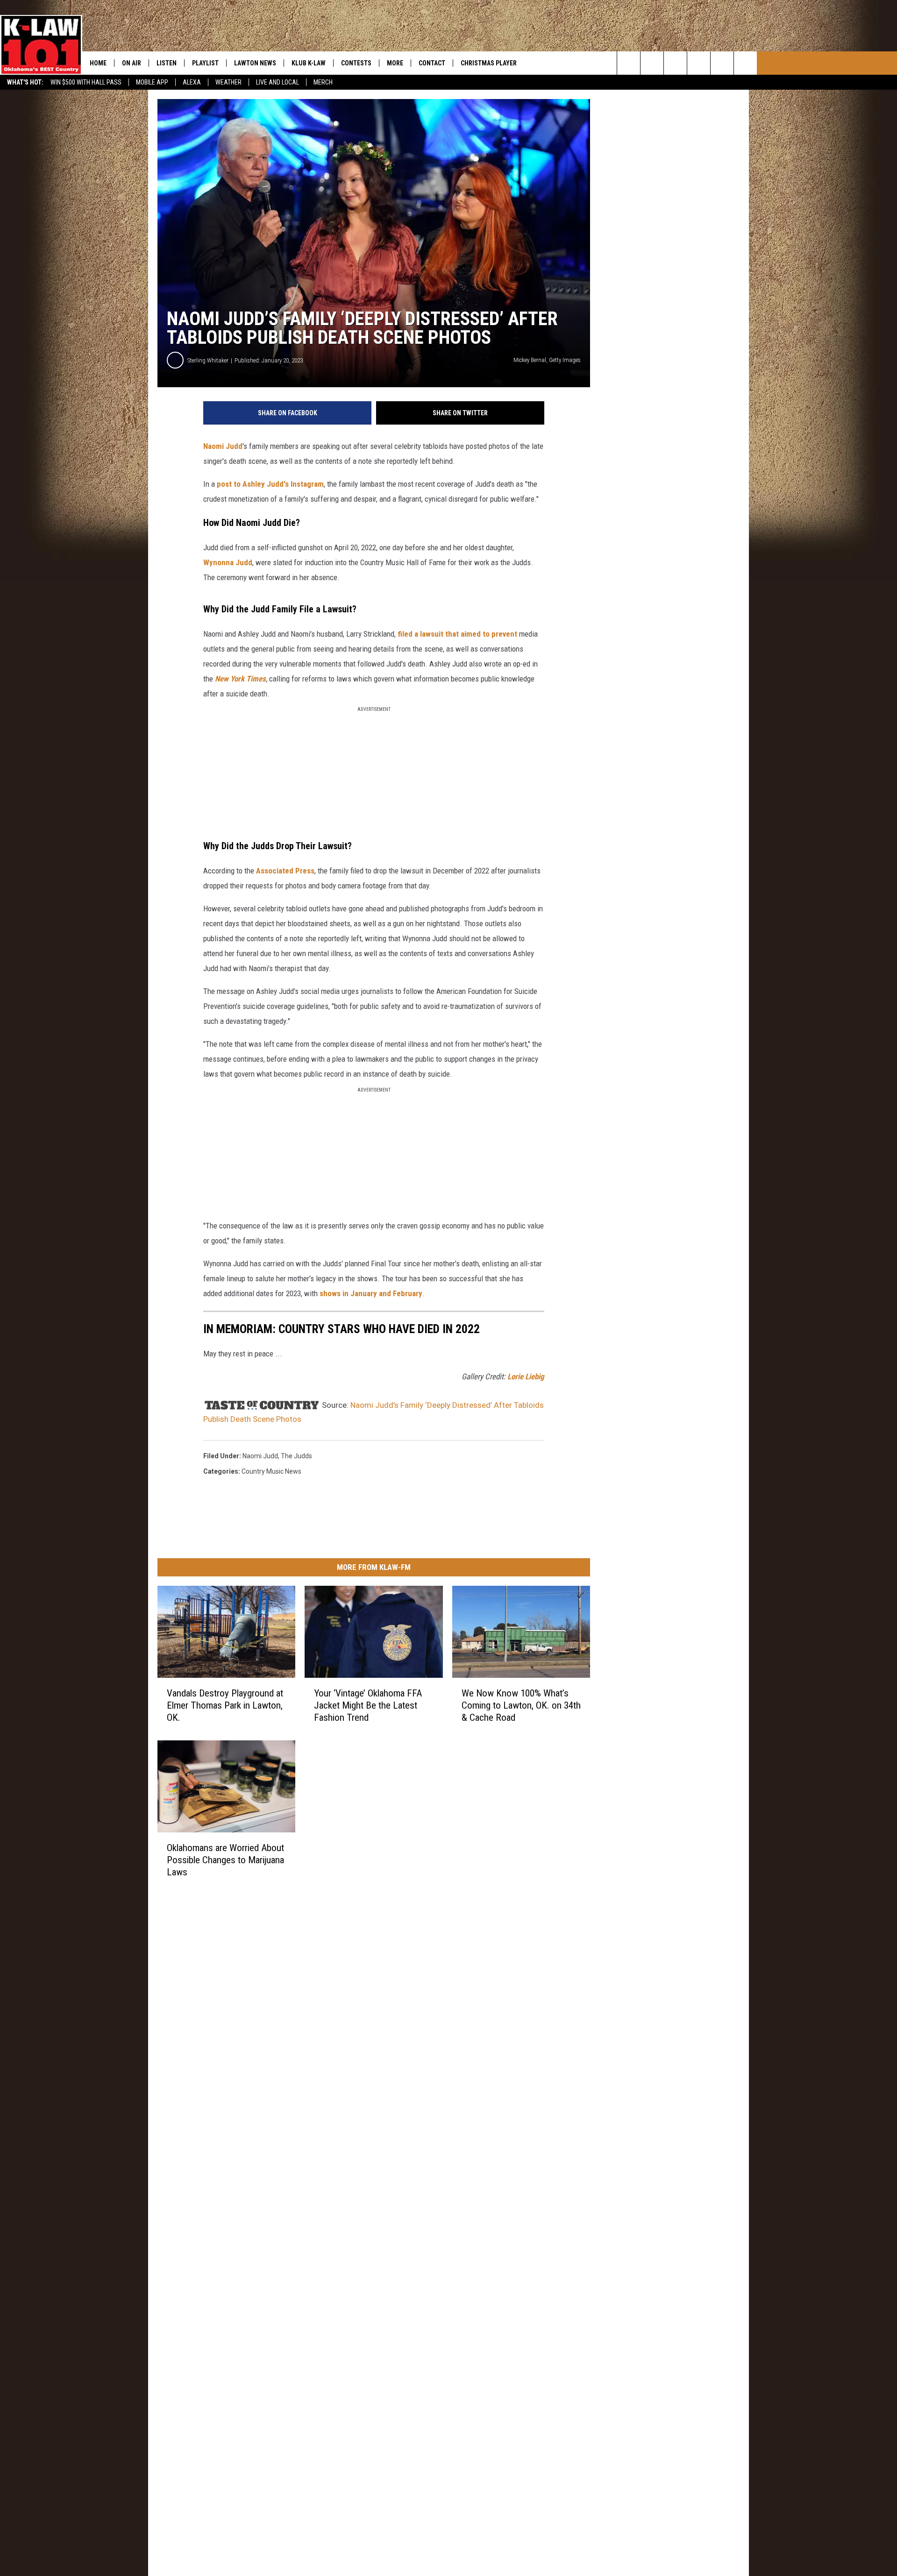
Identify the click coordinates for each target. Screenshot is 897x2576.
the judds (296, 1456)
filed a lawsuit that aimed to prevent (458, 634)
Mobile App (152, 82)
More (395, 63)
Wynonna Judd (228, 562)
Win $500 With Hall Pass (86, 82)
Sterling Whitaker (208, 360)
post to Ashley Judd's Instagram (270, 484)
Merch (323, 82)
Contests (356, 63)
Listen (167, 63)
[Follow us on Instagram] (699, 63)
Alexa (192, 82)
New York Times (240, 679)
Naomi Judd (223, 446)
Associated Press (285, 871)
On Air (132, 63)
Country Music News (271, 1471)
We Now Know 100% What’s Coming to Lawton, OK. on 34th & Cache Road (521, 1705)
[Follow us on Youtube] (722, 63)
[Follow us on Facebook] (675, 63)
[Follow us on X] (745, 63)
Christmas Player (489, 63)
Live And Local (278, 82)
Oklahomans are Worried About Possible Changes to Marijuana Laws (225, 1860)
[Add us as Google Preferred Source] (652, 63)
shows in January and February (371, 1293)
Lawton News (255, 63)
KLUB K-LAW (309, 63)
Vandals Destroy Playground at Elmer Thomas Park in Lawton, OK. (225, 1705)
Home (98, 63)
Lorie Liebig (526, 1377)
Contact (432, 63)
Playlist (205, 63)
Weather (228, 82)
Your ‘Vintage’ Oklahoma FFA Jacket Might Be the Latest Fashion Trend (368, 1705)
